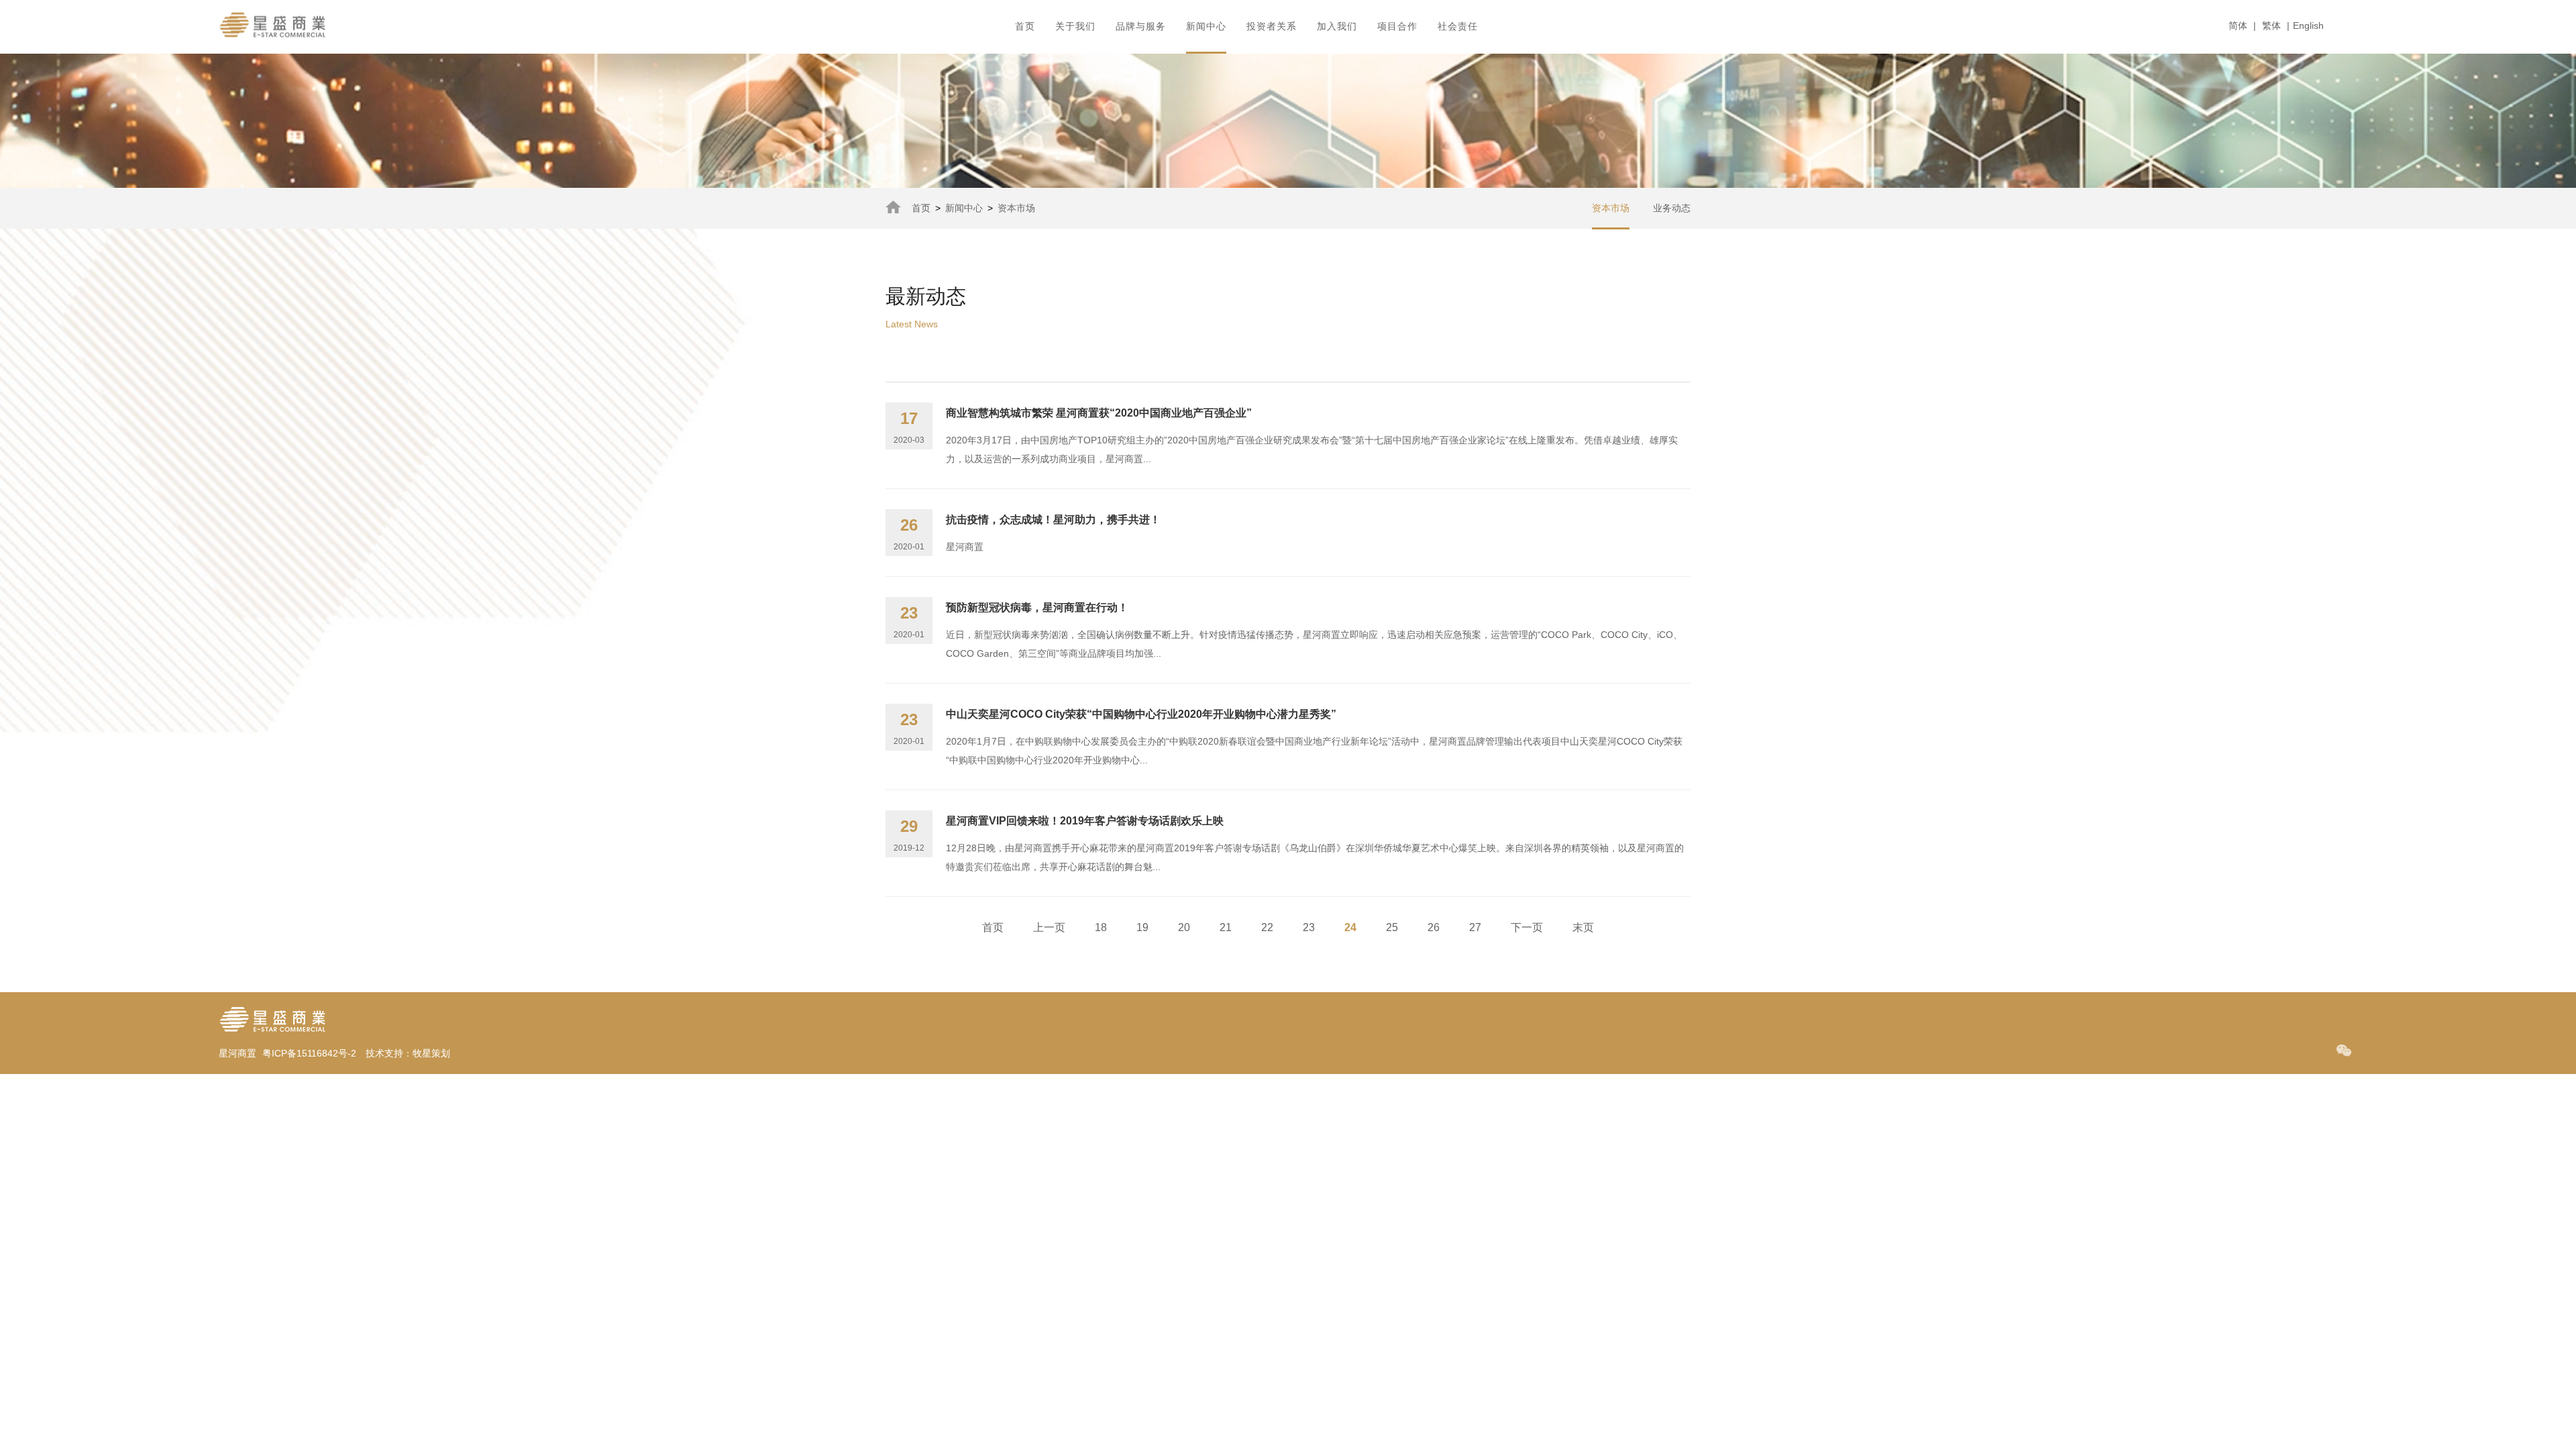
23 (1309, 927)
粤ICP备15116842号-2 (309, 1053)
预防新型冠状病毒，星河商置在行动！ (1037, 607)
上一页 (1049, 927)
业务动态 (1672, 208)
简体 (2238, 25)
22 (1267, 927)
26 (1434, 927)
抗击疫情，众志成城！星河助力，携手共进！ (1053, 520)
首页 (921, 208)
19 (1142, 927)
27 (1475, 927)
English (2308, 25)
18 (1101, 927)
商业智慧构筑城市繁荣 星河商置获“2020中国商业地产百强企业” (1099, 413)
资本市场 (1016, 208)
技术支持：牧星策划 (408, 1053)
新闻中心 (964, 208)
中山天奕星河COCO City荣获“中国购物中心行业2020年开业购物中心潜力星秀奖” (1141, 714)
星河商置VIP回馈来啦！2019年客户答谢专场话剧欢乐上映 (1085, 821)
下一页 (1527, 927)
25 (1392, 927)
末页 (1583, 927)
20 (1184, 927)
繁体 (2271, 25)
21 (1226, 927)
